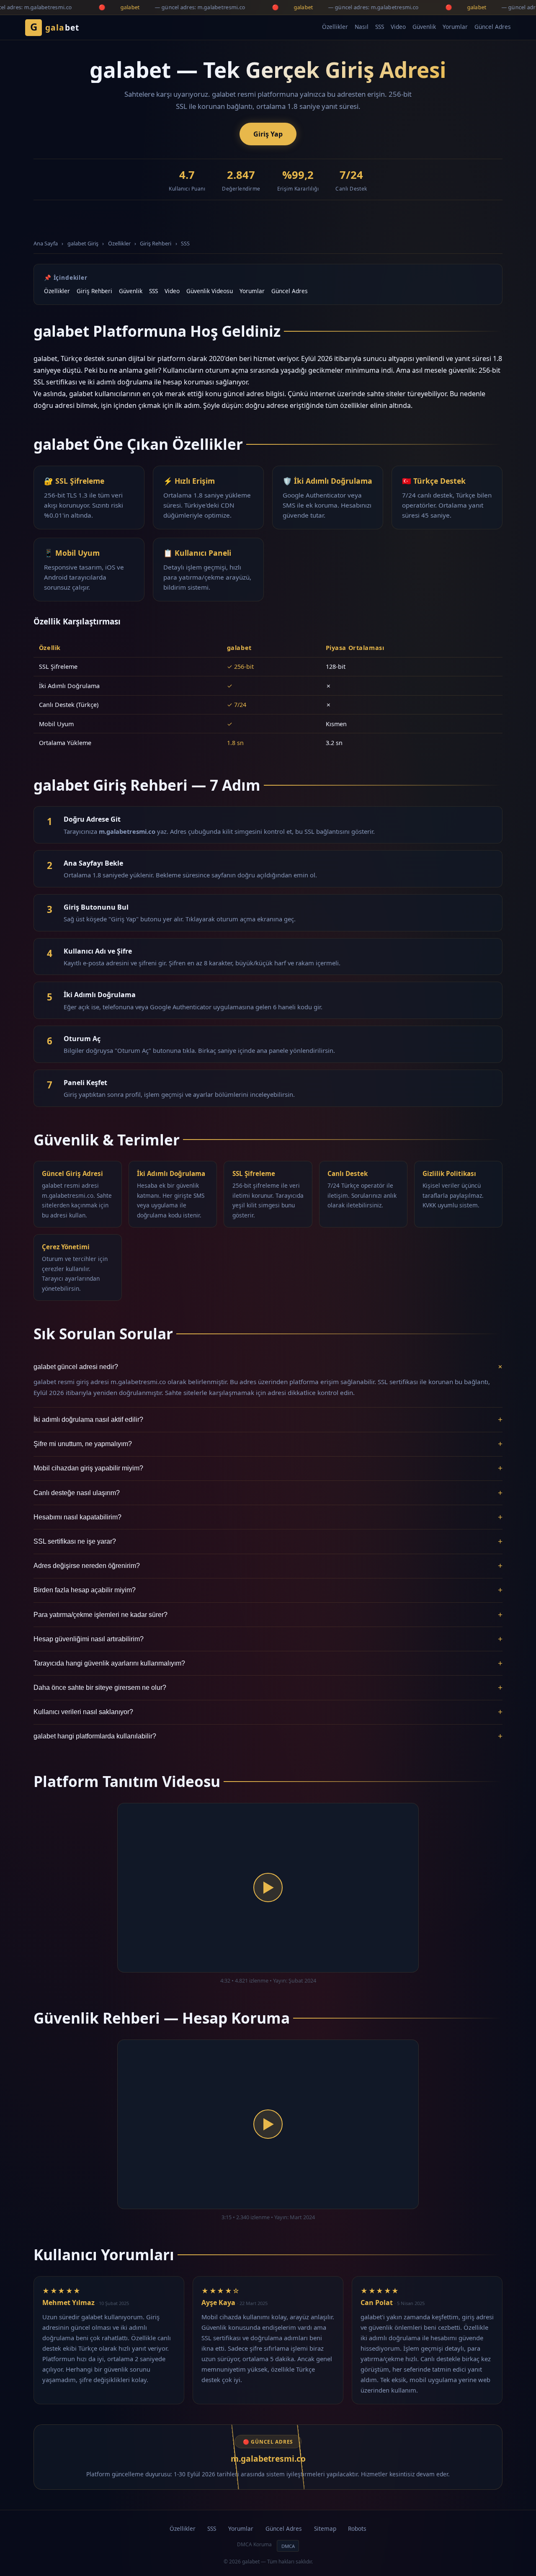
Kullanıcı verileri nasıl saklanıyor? (268, 1712)
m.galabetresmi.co (268, 2459)
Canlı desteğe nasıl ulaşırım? (268, 1493)
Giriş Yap (268, 134)
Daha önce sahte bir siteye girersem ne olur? (268, 1688)
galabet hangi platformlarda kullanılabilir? (268, 1736)
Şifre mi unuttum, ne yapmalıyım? (268, 1444)
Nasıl (362, 27)
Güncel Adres (493, 27)
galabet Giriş (83, 243)
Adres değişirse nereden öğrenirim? (268, 1566)
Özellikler (335, 27)
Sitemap (325, 2528)
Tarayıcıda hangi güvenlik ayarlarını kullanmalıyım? (268, 1663)
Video (398, 27)
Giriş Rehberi (156, 243)
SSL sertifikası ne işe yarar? (268, 1541)
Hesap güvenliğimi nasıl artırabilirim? (268, 1639)
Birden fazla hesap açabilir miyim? (268, 1590)
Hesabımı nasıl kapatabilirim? (268, 1517)
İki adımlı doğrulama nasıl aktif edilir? (268, 1420)
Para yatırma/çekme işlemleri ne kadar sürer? (268, 1615)
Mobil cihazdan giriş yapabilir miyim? (268, 1468)
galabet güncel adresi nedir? (268, 1367)
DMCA (288, 2546)
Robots (357, 2528)
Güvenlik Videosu (210, 291)
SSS (380, 27)
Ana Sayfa (46, 243)
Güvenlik (424, 27)
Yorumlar (455, 27)
